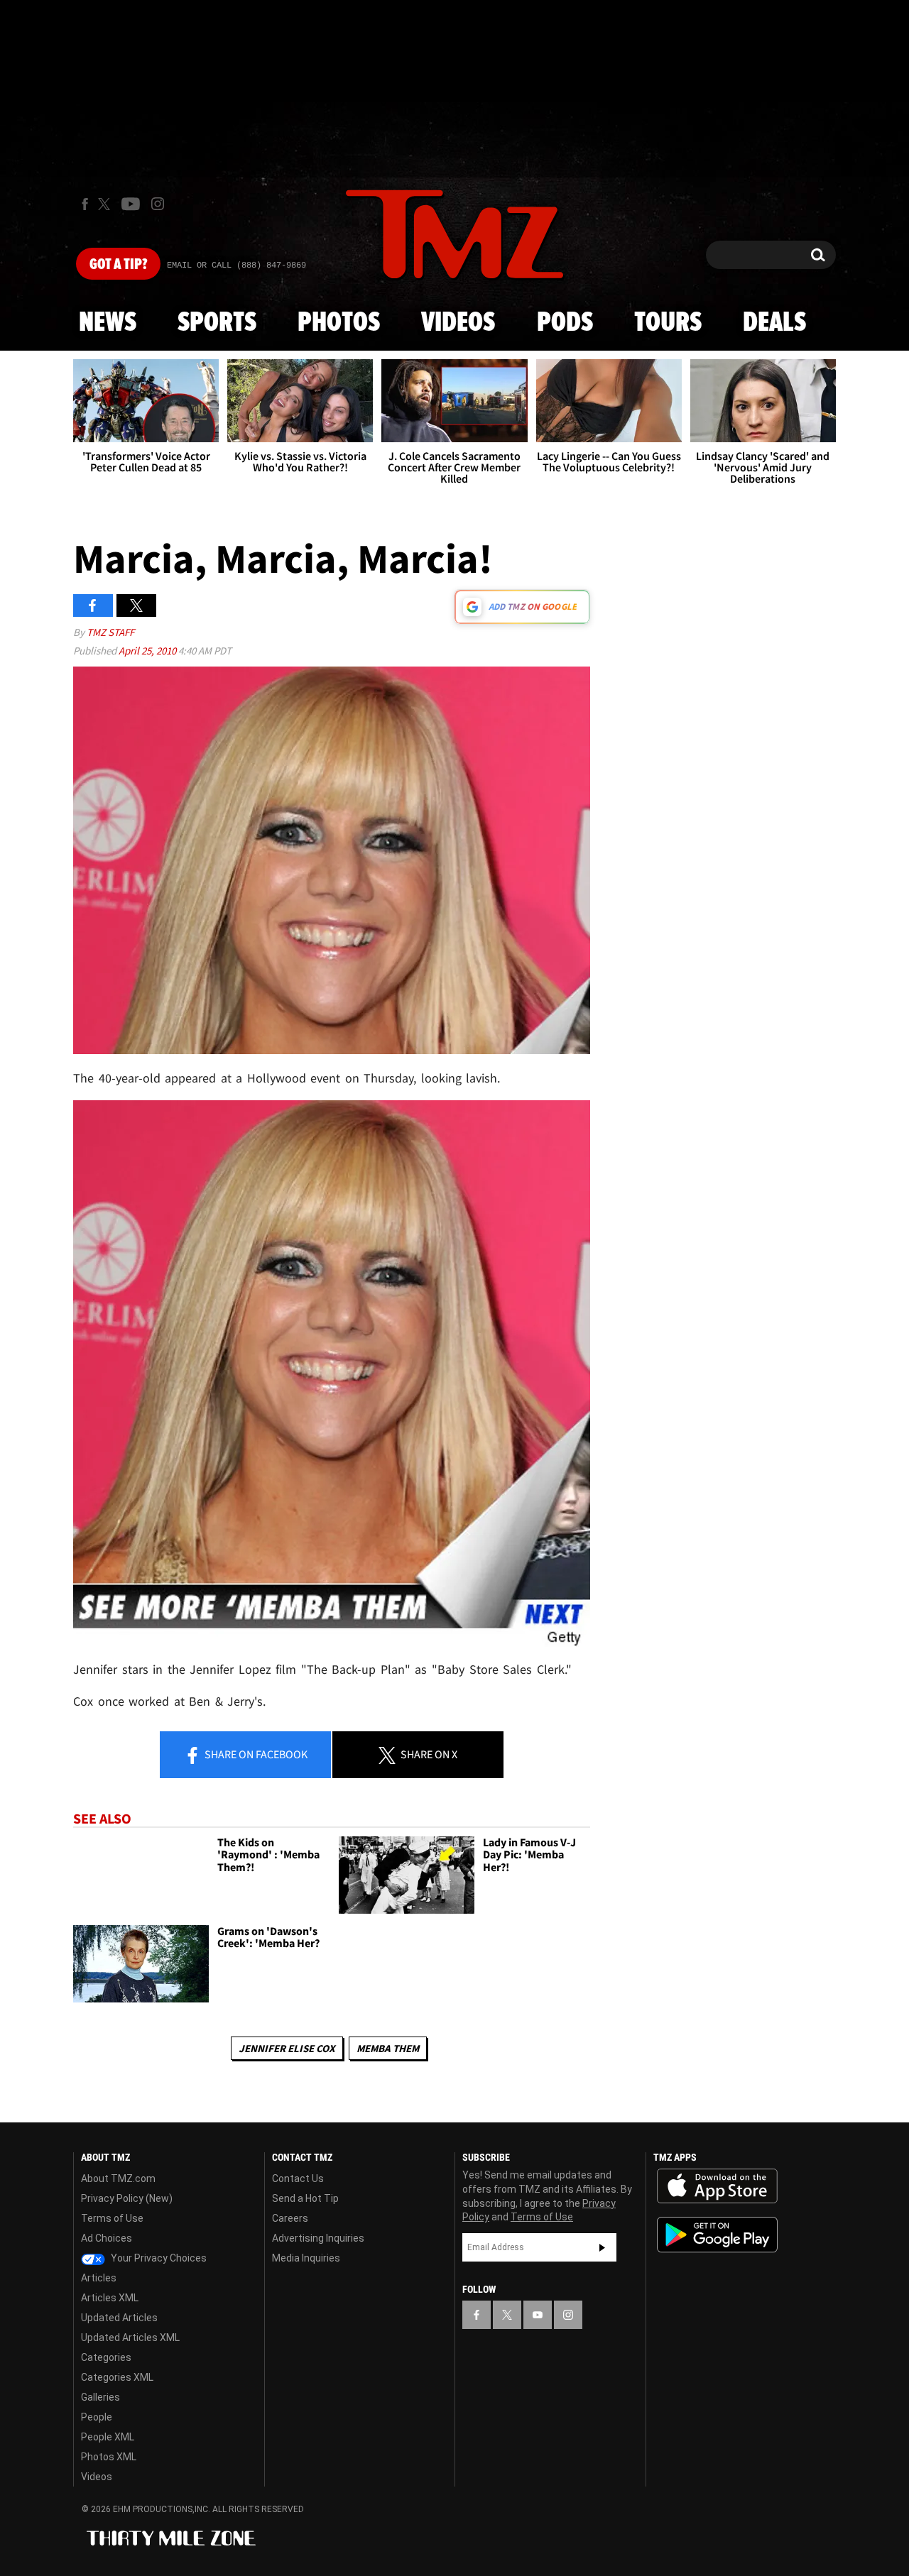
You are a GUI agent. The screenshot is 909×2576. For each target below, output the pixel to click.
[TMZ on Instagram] (158, 204)
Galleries (100, 2397)
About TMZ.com (118, 2178)
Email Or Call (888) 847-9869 (236, 265)
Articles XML (110, 2298)
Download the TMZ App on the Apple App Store (717, 2186)
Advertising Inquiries (318, 2238)
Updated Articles (119, 2318)
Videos (458, 323)
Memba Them (388, 2048)
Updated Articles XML (130, 2337)
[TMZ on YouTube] (538, 2315)
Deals (774, 323)
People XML (108, 2437)
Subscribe (602, 2247)
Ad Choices (107, 2238)
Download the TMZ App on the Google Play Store (717, 2235)
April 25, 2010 (148, 651)
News (108, 323)
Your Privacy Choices (158, 2258)
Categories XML (117, 2377)
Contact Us (298, 2178)
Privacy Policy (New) (127, 2198)
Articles (99, 2278)
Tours (668, 323)
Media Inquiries (306, 2258)
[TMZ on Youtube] (131, 204)
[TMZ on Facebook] (85, 204)
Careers (290, 2218)
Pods (565, 323)
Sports (217, 323)
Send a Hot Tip (305, 2198)
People (97, 2417)
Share (255, 1754)
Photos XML (109, 2457)
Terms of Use (112, 2218)
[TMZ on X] (106, 204)
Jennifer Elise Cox (287, 2048)
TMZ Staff (110, 632)
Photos (339, 323)
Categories (106, 2357)
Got (118, 265)
